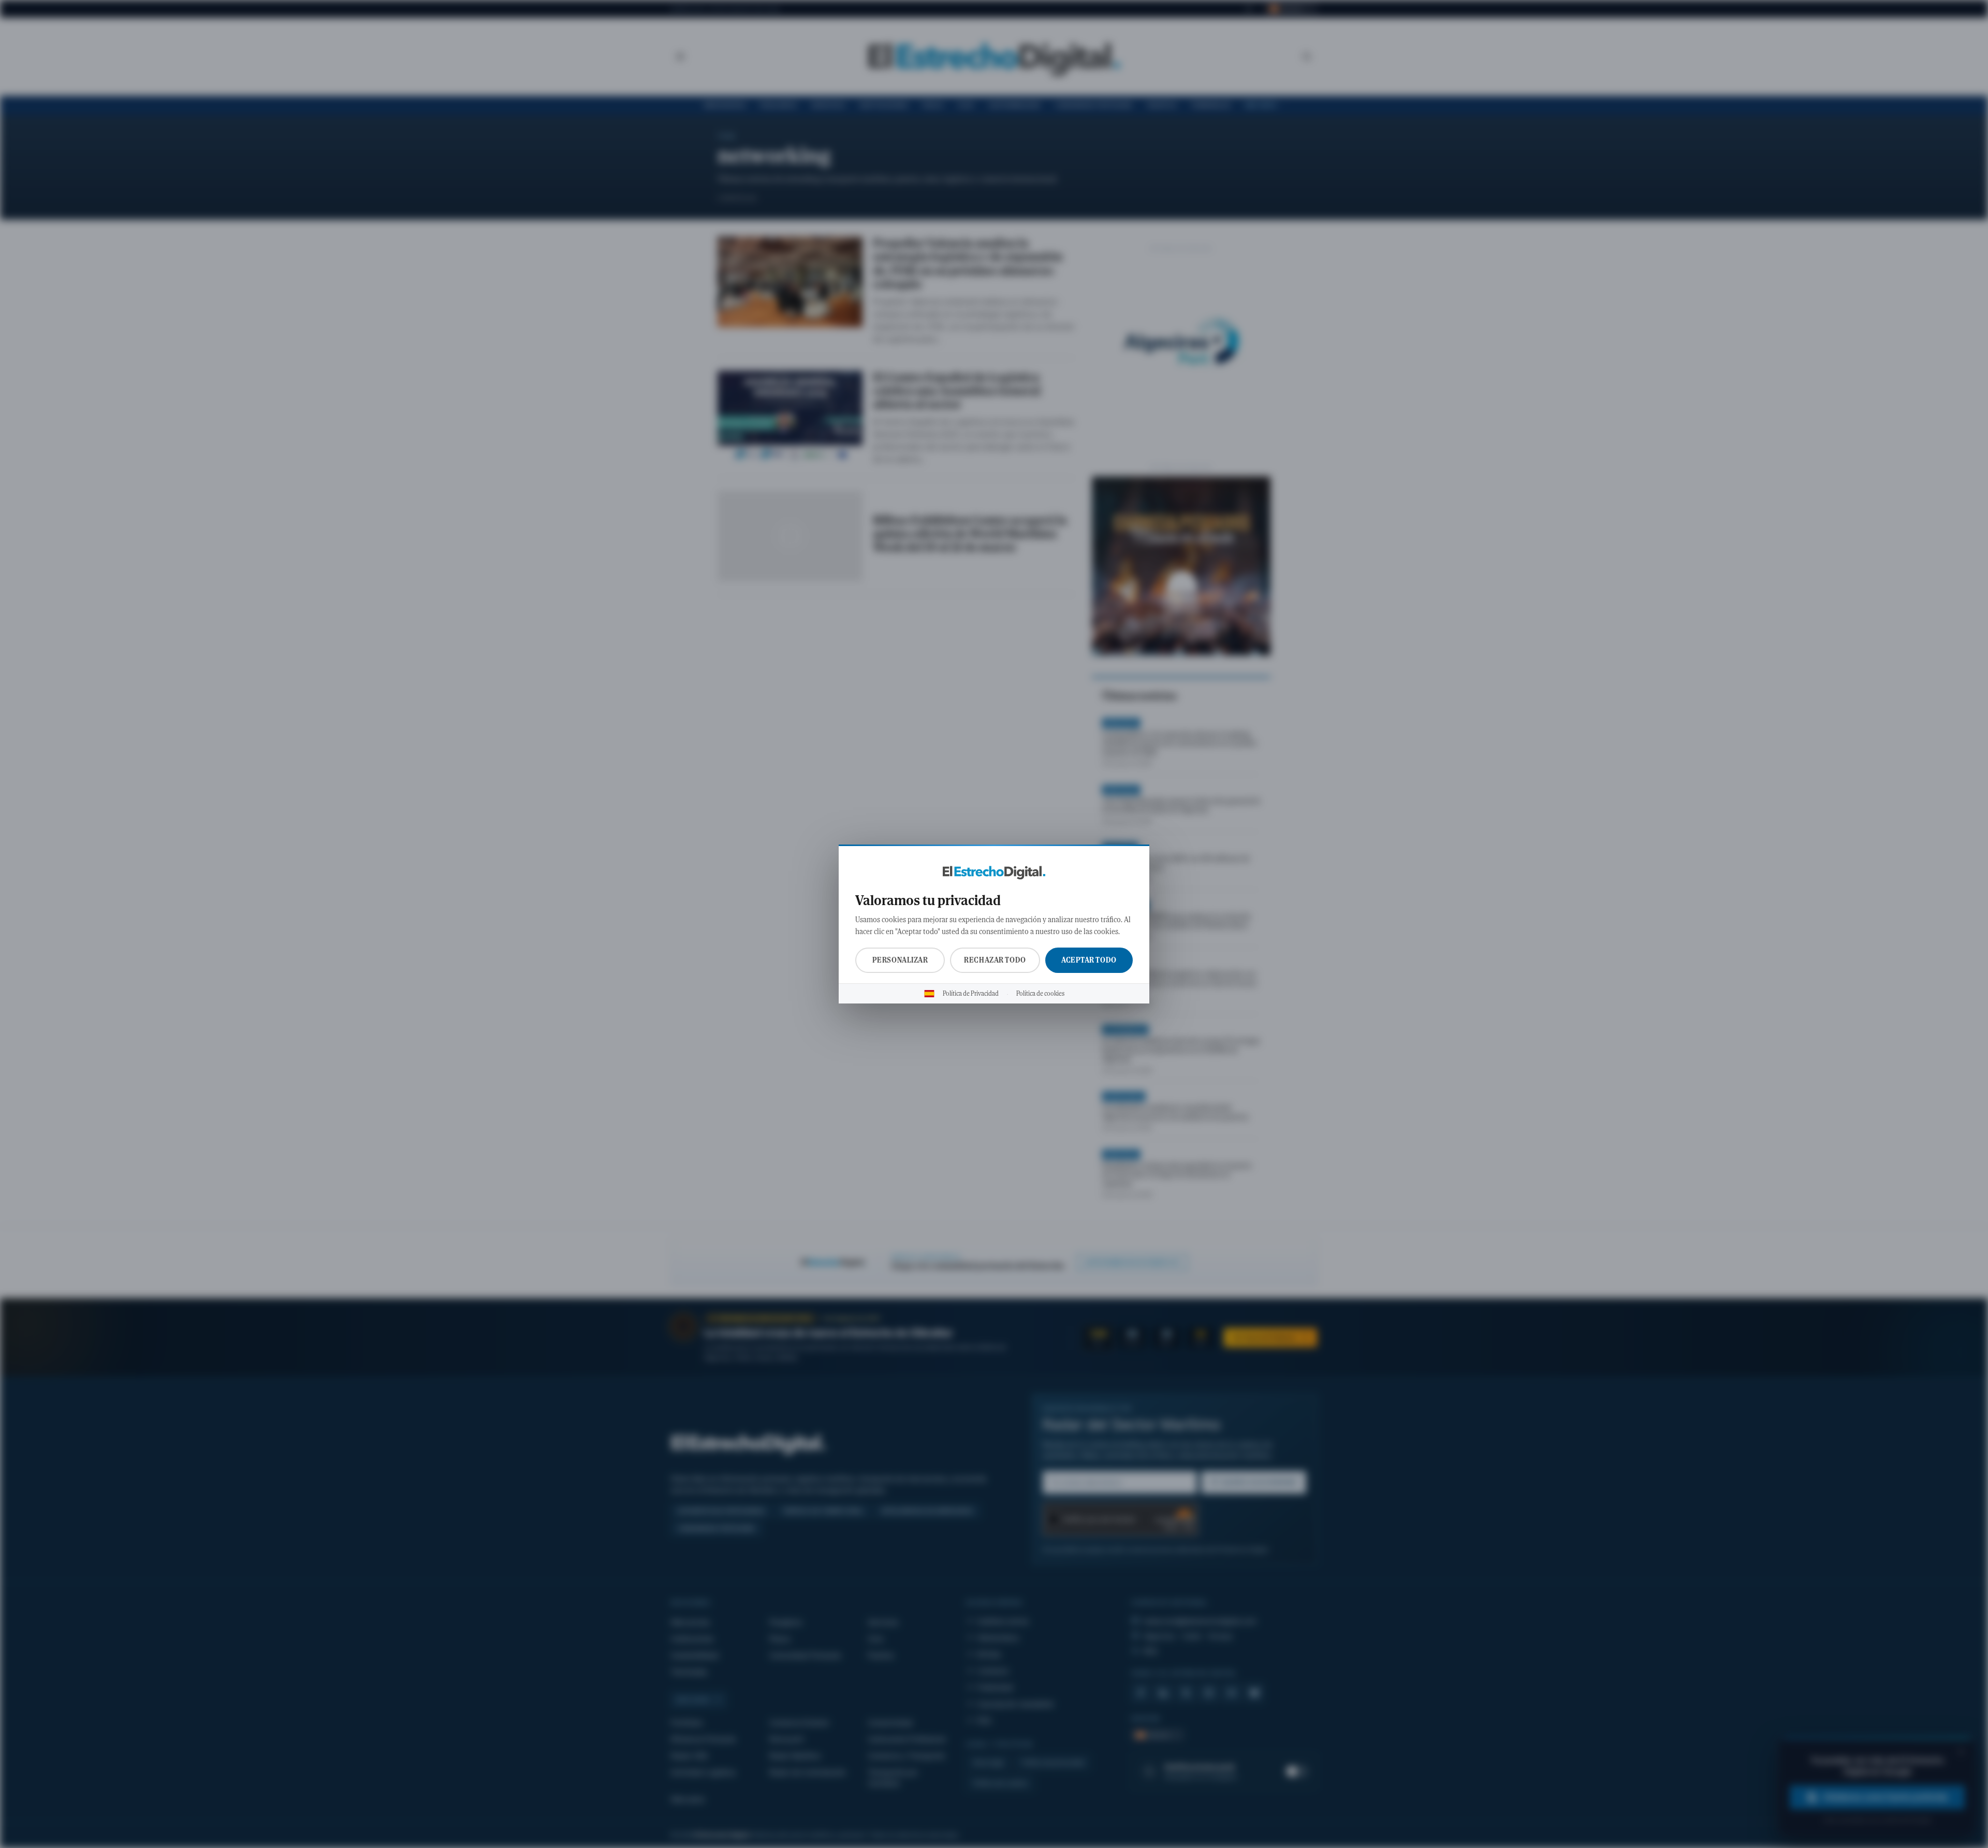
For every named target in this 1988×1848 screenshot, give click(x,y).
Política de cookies (1040, 994)
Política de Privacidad (971, 994)
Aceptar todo (1089, 960)
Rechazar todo (995, 960)
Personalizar (900, 960)
